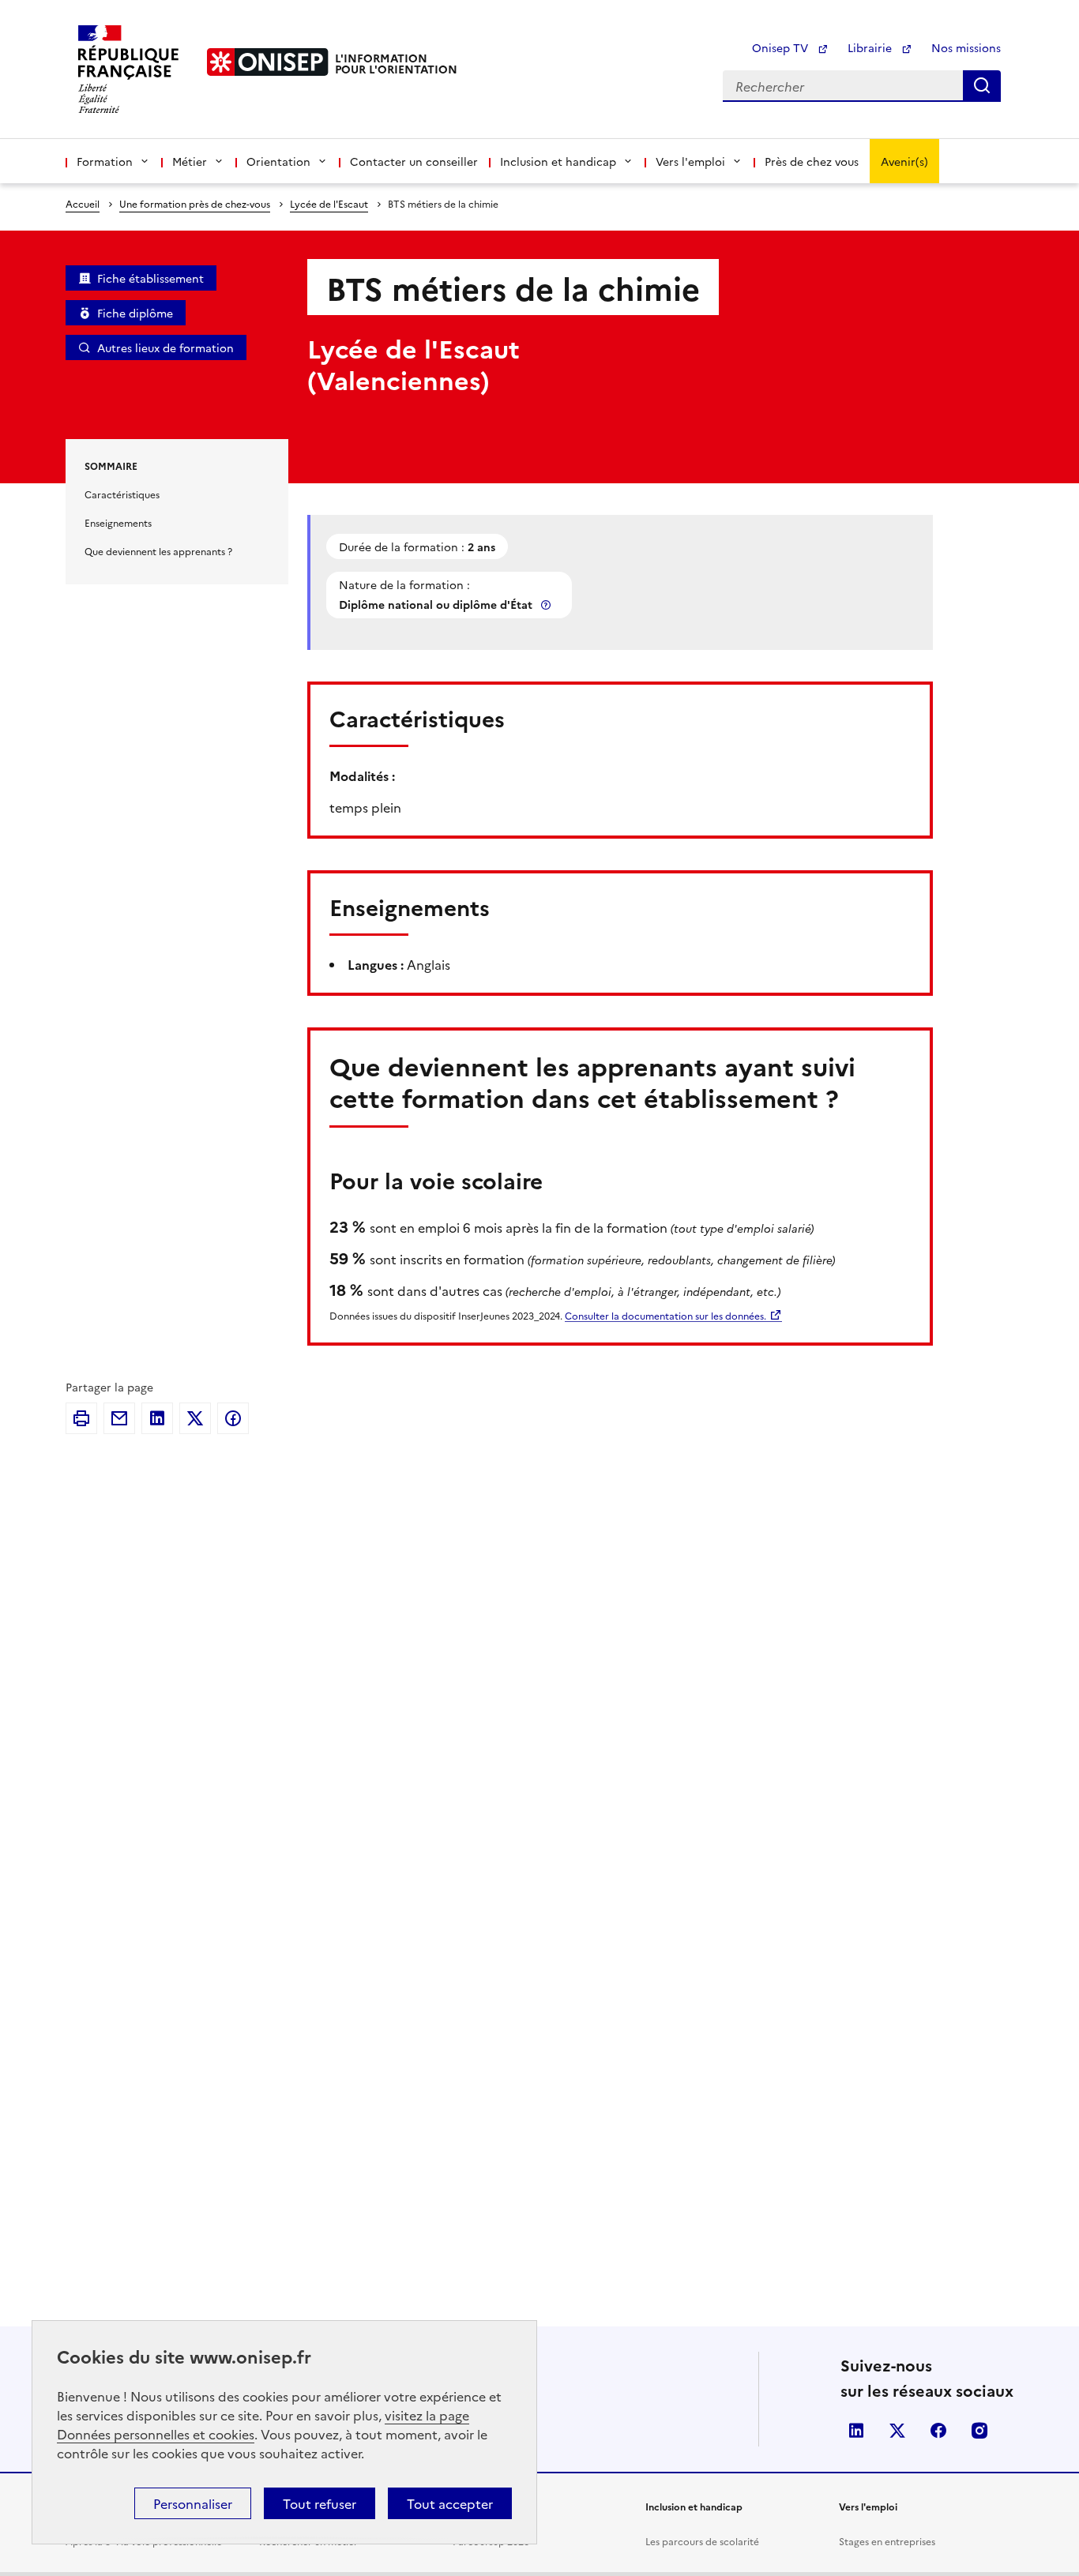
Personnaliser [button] (193, 2503)
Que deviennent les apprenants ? (158, 551)
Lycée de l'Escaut (329, 203)
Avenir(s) (904, 161)
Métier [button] (190, 161)
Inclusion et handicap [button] (558, 161)
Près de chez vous (812, 161)
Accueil (83, 203)
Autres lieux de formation (165, 347)
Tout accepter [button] (450, 2503)
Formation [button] (105, 161)
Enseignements (118, 522)
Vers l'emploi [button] (690, 161)
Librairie (871, 47)
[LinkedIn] (157, 1418)
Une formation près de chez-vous (195, 203)
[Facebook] (233, 1418)
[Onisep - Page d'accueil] (268, 62)
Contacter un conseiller (414, 161)
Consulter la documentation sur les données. (665, 1315)
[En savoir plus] (547, 605)
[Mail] (119, 1418)
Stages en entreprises (887, 2541)
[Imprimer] (81, 1418)
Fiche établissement (150, 278)
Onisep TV (782, 47)
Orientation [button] (278, 161)
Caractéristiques (122, 494)
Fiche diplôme (135, 313)
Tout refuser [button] (320, 2503)
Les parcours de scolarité (702, 2541)
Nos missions (966, 47)
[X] (195, 1418)
